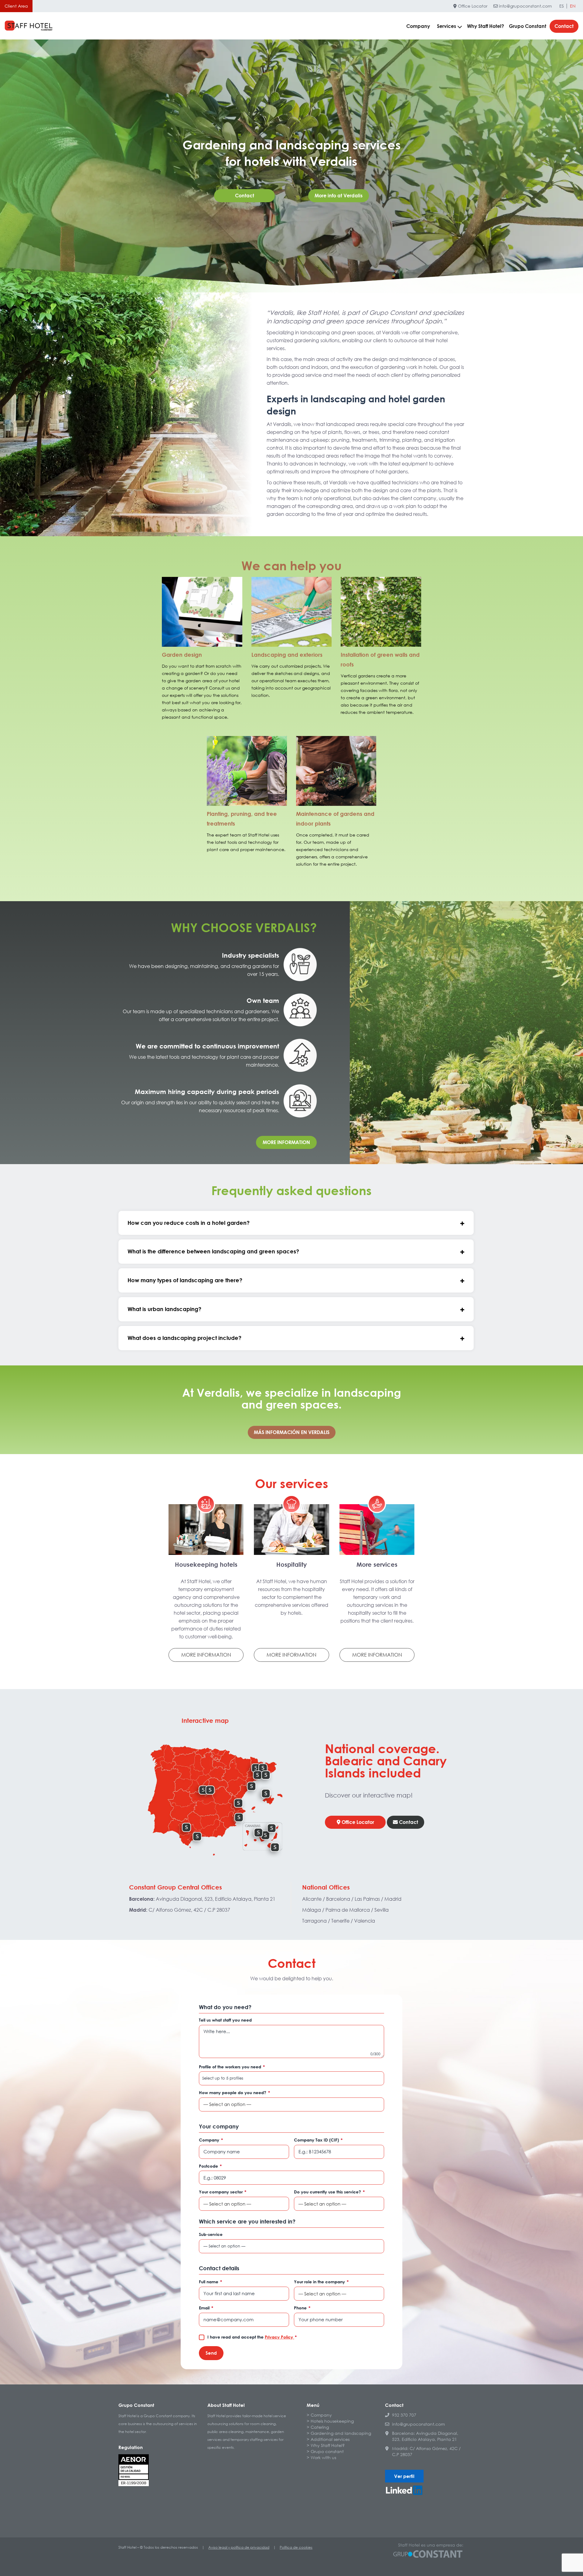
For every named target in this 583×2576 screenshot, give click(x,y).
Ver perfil (404, 2476)
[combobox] (291, 2078)
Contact (564, 26)
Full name (210, 2282)
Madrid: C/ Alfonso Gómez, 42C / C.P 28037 (426, 2451)
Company (418, 26)
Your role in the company (321, 2282)
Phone (302, 2308)
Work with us (323, 2457)
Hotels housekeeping (332, 2421)
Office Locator (472, 6)
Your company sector (223, 2192)
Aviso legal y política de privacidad (239, 2547)
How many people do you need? (234, 2092)
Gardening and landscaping (341, 2433)
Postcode (210, 2166)
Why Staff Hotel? (486, 26)
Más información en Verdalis (292, 1432)
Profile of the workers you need (232, 2067)
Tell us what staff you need (225, 2020)
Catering (320, 2427)
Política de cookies (296, 2547)
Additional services (330, 2439)
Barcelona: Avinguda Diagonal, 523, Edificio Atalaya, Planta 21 (425, 2436)
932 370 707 (404, 2415)
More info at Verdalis (339, 196)
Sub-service (211, 2234)
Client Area (16, 6)
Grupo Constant (528, 26)
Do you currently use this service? (329, 2192)
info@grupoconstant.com (525, 6)
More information (286, 1142)
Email (206, 2308)
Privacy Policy (280, 2337)
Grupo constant (327, 2451)
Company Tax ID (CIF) (318, 2140)
